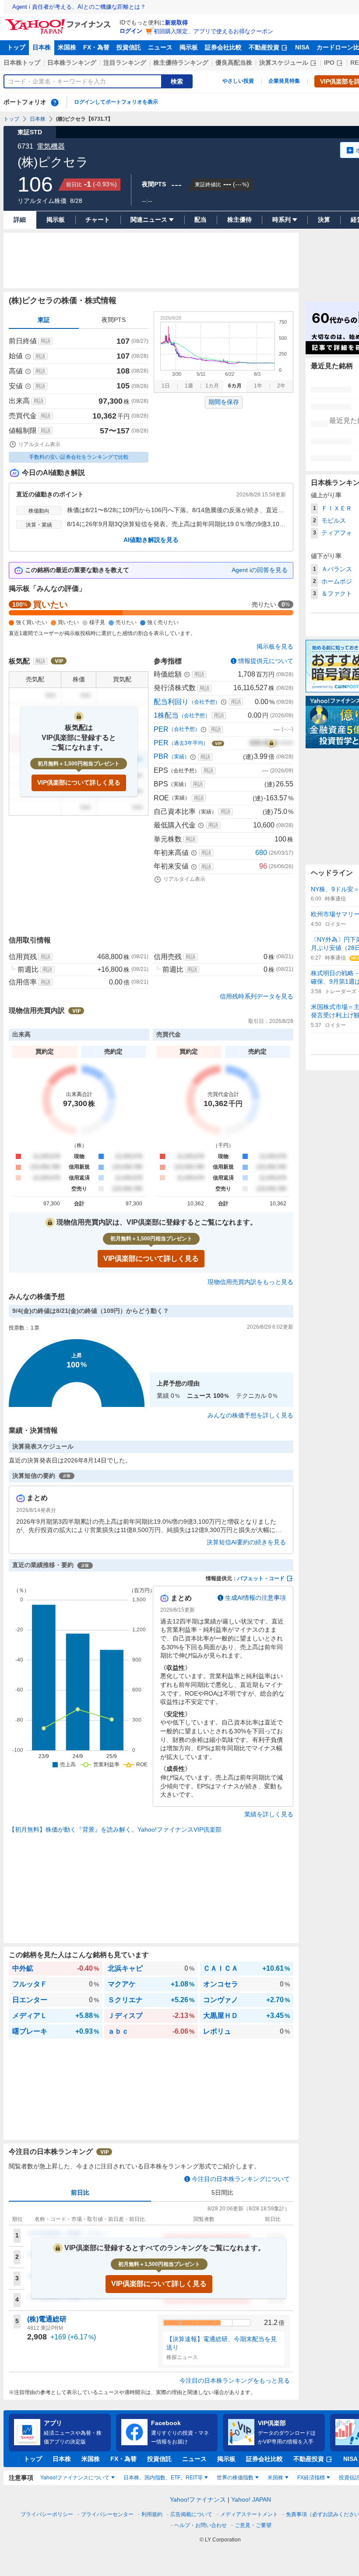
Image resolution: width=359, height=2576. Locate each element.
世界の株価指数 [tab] (235, 2478)
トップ (16, 47)
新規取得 (176, 23)
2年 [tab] (281, 386)
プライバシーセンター (107, 2514)
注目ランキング (125, 63)
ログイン (131, 31)
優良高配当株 (234, 63)
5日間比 (222, 2192)
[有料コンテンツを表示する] (271, 743)
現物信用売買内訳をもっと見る (250, 1282)
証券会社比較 (223, 47)
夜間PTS (114, 320)
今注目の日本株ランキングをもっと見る (235, 2381)
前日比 (80, 2192)
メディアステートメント (249, 2514)
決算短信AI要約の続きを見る (246, 1542)
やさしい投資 (238, 81)
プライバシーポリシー (47, 2514)
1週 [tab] (189, 386)
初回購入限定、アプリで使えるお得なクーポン (213, 31)
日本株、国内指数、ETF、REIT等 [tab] (163, 2478)
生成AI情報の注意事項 (255, 1598)
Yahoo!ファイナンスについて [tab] (75, 2478)
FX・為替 (96, 47)
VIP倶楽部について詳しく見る (79, 782)
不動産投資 (264, 47)
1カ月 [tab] (212, 386)
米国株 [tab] (275, 2478)
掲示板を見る (275, 646)
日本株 (42, 47)
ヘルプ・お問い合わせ (201, 2525)
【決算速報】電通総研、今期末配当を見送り (222, 2343)
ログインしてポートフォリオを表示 (116, 102)
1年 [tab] (258, 386)
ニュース (160, 47)
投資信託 (129, 47)
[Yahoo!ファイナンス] (59, 21)
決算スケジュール (284, 63)
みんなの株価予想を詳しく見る (250, 1415)
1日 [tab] (166, 386)
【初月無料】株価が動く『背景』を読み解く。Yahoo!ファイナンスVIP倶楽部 (115, 1829)
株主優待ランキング (181, 63)
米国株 (67, 47)
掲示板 (189, 47)
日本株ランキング (72, 63)
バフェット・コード (261, 1578)
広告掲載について (191, 2514)
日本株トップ (22, 63)
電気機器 (51, 146)
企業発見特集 (284, 81)
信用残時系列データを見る (257, 996)
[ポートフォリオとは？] (55, 102)
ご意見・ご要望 (253, 2525)
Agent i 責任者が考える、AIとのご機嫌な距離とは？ (79, 7)
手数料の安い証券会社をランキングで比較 (79, 457)
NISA (302, 47)
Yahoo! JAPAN (251, 2499)
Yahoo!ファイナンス (198, 2499)
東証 (44, 320)
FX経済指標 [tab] (311, 2478)
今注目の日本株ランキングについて (241, 2179)
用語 (46, 341)
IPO (329, 63)
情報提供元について (266, 661)
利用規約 (152, 2514)
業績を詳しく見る (269, 1814)
